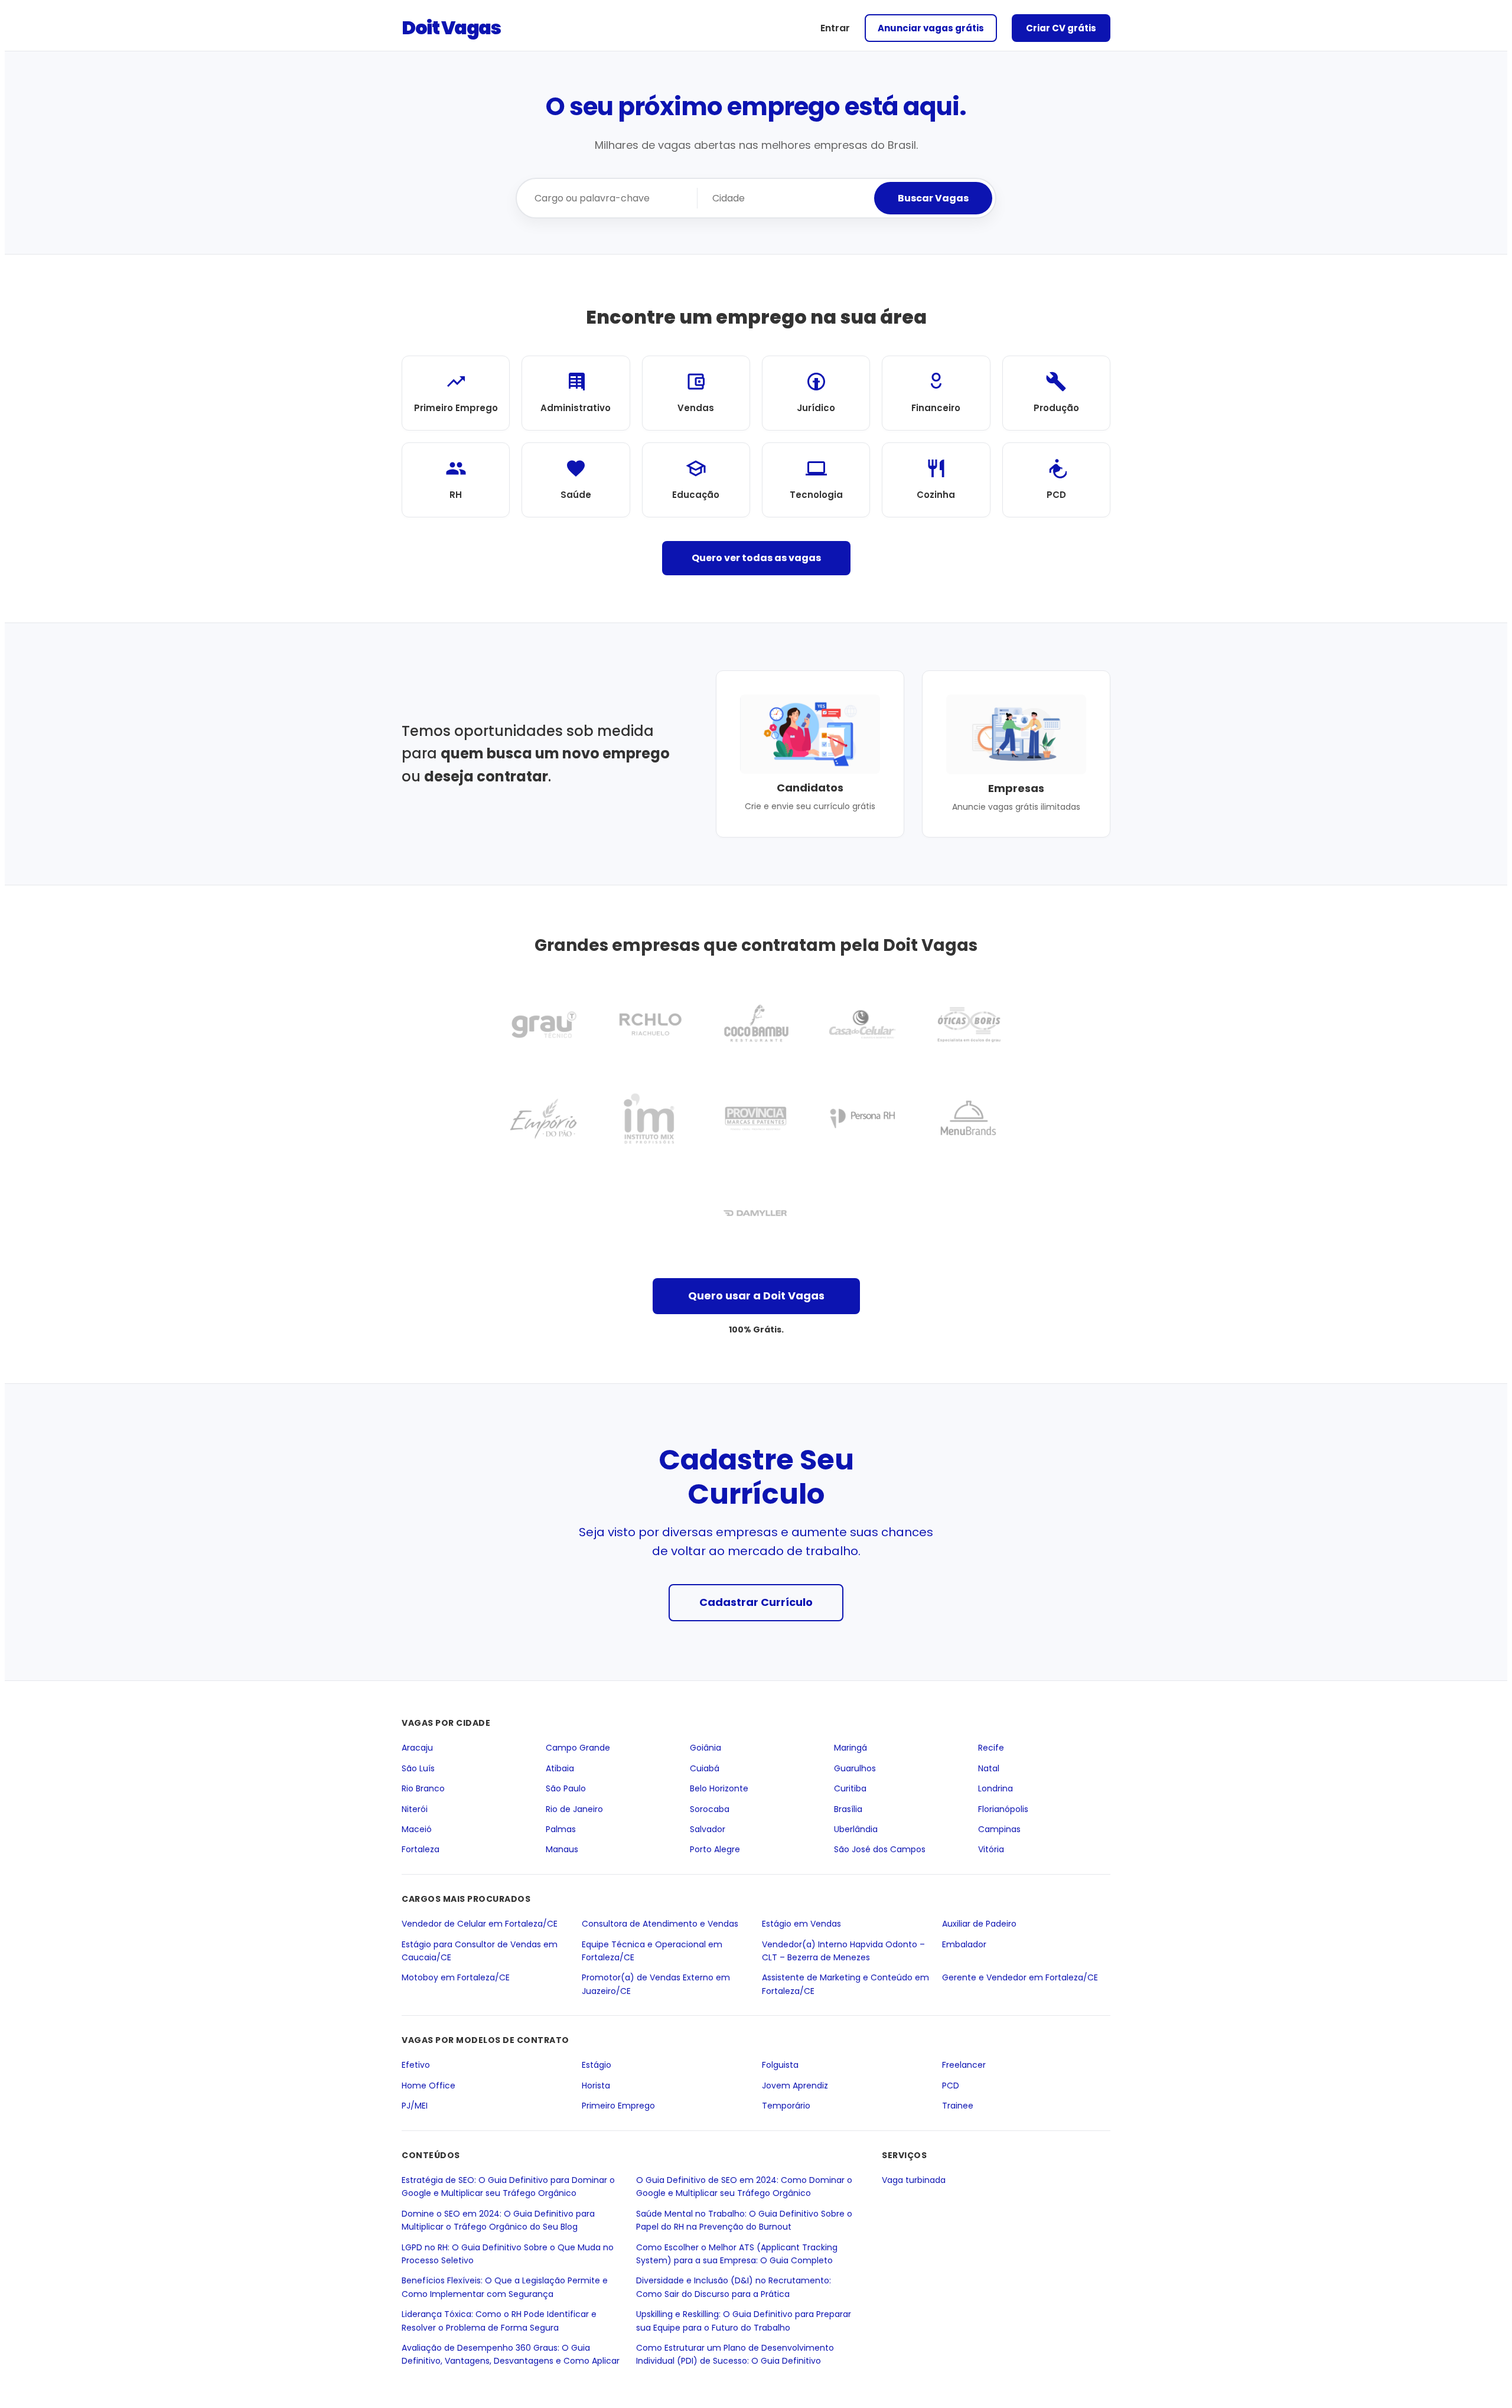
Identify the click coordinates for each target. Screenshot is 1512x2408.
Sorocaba (710, 1809)
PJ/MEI (415, 2106)
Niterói (415, 1809)
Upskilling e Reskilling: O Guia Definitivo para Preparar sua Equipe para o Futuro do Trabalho (744, 2321)
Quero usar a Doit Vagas (756, 1296)
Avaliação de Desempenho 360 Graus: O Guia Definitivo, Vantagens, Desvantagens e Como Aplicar (511, 2354)
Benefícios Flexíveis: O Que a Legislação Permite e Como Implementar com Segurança (505, 2288)
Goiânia (706, 1748)
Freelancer (964, 2065)
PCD (951, 2086)
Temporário (786, 2106)
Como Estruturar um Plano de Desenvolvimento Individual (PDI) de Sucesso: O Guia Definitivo (735, 2354)
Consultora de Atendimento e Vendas (660, 1924)
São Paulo (566, 1788)
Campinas (999, 1829)
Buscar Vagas (933, 198)
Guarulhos (855, 1768)
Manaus (562, 1850)
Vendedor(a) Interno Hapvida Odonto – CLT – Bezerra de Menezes (843, 1951)
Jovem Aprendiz (795, 2086)
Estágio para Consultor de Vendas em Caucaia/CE (480, 1951)
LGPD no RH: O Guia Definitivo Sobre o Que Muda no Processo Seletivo (508, 2254)
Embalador (964, 1944)
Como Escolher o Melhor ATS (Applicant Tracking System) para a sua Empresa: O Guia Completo (737, 2254)
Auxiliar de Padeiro (979, 1924)
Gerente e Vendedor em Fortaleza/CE (1020, 1977)
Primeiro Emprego (618, 2106)
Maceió (417, 1829)
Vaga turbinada (914, 2180)
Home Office (428, 2086)
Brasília (848, 1809)
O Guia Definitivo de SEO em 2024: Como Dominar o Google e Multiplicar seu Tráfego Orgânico (744, 2187)
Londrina (995, 1788)
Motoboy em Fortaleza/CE (456, 1977)
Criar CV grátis (1061, 28)
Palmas (561, 1829)
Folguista (780, 2065)
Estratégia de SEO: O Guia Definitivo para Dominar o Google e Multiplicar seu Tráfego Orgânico (508, 2187)
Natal (989, 1768)
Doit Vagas (451, 27)
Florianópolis (1003, 1809)
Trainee (958, 2106)
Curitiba (850, 1788)
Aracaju (417, 1748)
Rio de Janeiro (574, 1809)
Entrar (835, 28)
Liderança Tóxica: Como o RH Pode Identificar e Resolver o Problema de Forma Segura (499, 2321)
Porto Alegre (715, 1850)
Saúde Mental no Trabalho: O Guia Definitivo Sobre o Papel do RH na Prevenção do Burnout (744, 2220)
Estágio (597, 2065)
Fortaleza (421, 1850)
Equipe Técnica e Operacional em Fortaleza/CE (652, 1951)
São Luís (418, 1768)
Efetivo (416, 2065)
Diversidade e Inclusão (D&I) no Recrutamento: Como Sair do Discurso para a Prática (734, 2288)
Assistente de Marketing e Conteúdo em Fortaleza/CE (845, 1984)
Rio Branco (423, 1788)
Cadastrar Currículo (756, 1602)
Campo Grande (578, 1748)
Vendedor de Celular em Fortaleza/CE (480, 1924)
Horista (596, 2086)
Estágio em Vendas (801, 1924)
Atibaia (560, 1768)
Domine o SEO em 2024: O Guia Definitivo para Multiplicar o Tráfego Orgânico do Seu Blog (498, 2220)
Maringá (850, 1748)
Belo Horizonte (719, 1788)
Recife (991, 1748)
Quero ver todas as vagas (756, 558)
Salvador (708, 1829)
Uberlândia (856, 1829)
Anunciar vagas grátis (931, 28)
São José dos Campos (880, 1850)
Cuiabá (705, 1768)
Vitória (991, 1850)
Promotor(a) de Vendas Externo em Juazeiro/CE (656, 1984)
